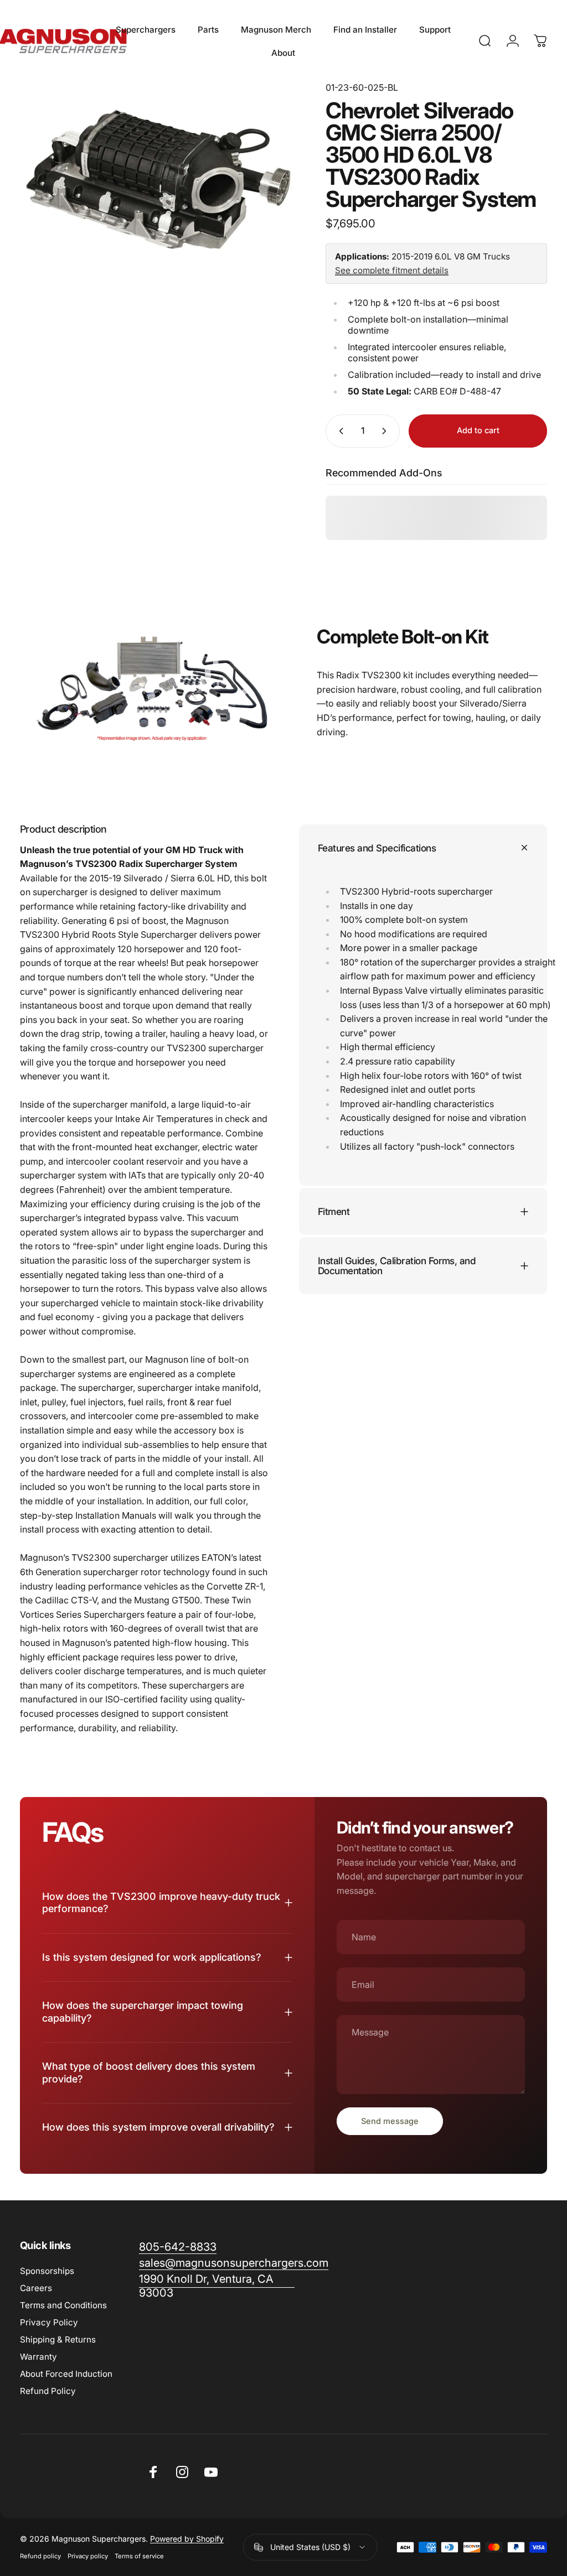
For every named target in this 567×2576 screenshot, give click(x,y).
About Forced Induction (66, 2374)
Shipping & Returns (58, 2339)
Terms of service (139, 2556)
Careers (36, 2288)
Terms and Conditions (63, 2305)
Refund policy (40, 2556)
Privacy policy (88, 2556)
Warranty (38, 2357)
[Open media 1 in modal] (162, 183)
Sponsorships (47, 2271)
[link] (217, 2286)
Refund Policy (48, 2391)
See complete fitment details (392, 270)
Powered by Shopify (187, 2539)
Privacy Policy (49, 2322)
